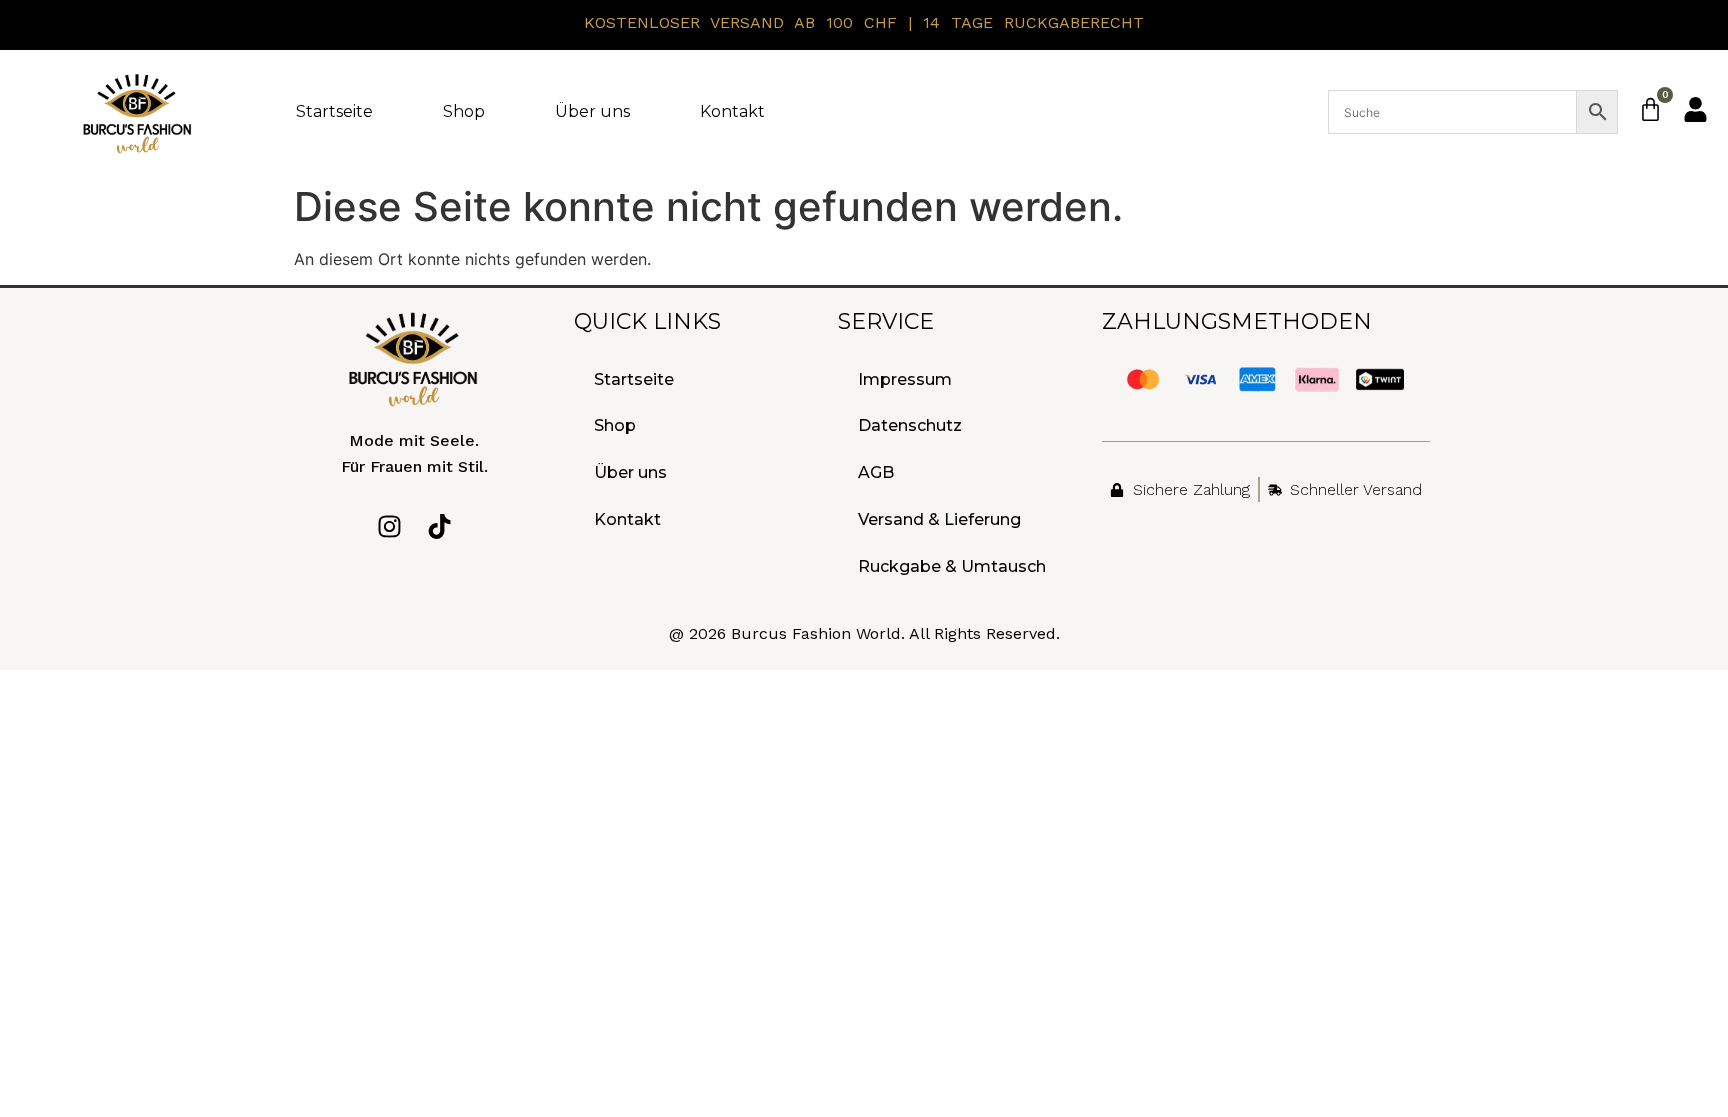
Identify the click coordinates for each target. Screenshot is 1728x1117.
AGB (876, 472)
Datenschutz (910, 425)
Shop (464, 111)
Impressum (905, 379)
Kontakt (732, 111)
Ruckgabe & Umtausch (952, 566)
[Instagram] (389, 526)
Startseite (334, 111)
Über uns (592, 111)
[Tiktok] (439, 526)
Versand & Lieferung (939, 519)
